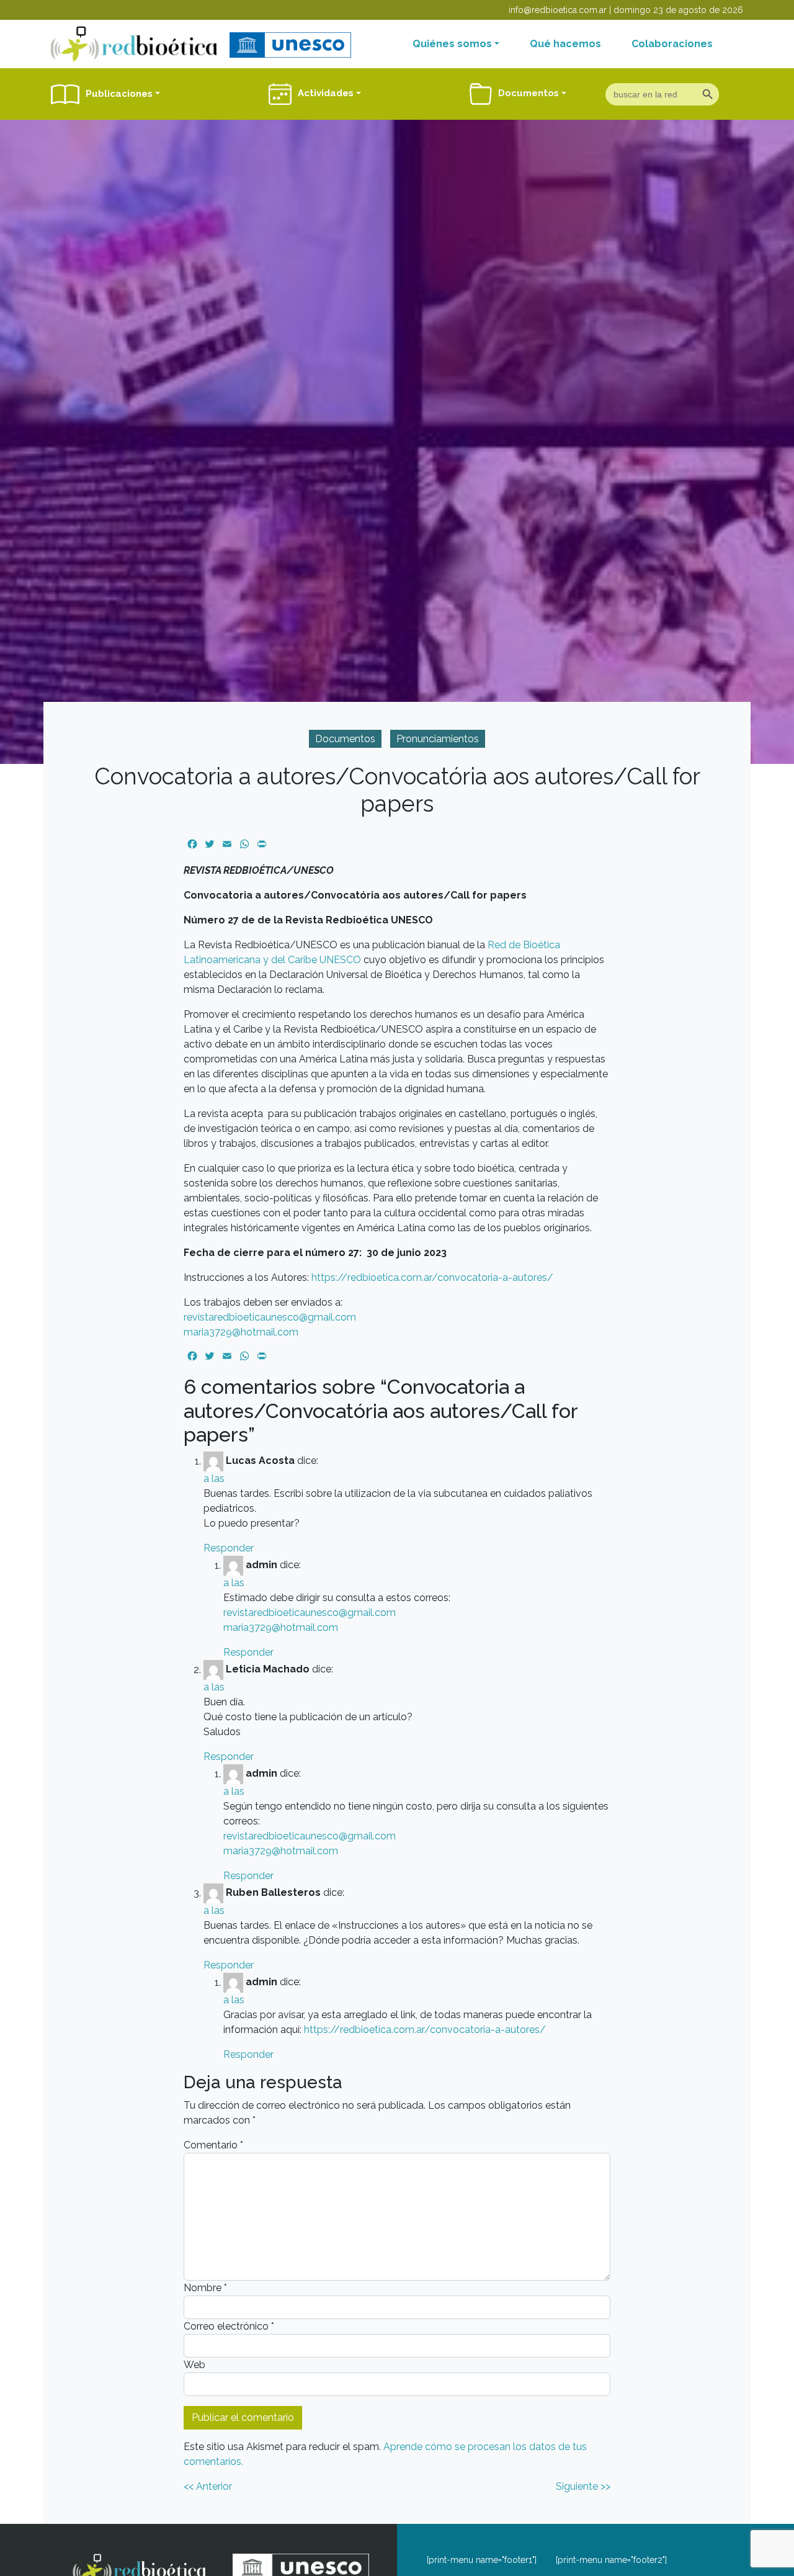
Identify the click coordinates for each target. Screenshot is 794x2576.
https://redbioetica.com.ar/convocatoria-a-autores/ (432, 1277)
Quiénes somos (452, 44)
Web (194, 2365)
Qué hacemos (565, 44)
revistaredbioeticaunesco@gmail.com (270, 1317)
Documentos (345, 739)
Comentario (213, 2145)
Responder (229, 1548)
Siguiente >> (583, 2486)
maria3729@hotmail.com (241, 1332)
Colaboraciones (672, 44)
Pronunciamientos (438, 739)
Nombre (205, 2288)
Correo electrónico (229, 2326)
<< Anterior (208, 2486)
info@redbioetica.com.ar (558, 10)
